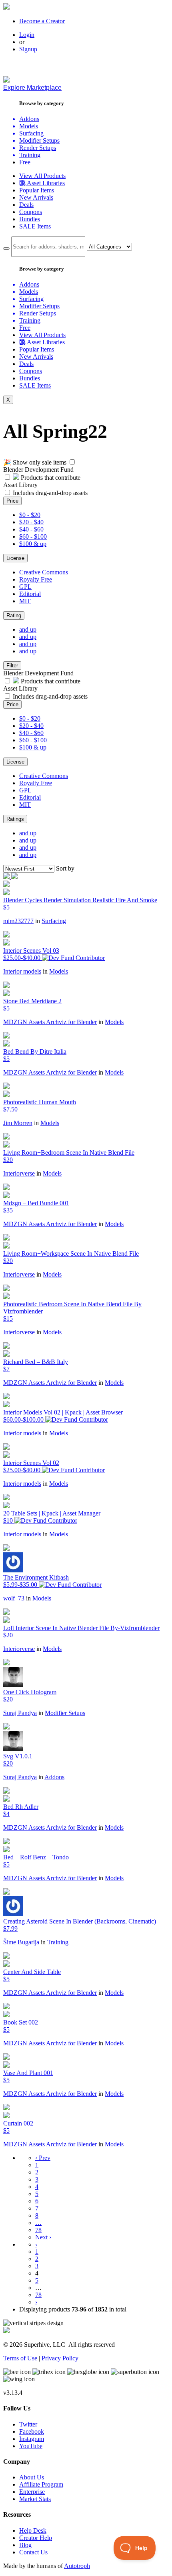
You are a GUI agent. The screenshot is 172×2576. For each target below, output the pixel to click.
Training (58, 1942)
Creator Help (36, 2538)
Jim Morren (18, 1123)
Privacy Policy (60, 2358)
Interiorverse (19, 1173)
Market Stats (35, 2499)
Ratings (15, 819)
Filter (12, 666)
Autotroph (77, 2566)
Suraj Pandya (20, 1713)
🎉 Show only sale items (35, 462)
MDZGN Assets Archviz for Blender (50, 1022)
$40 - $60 (31, 529)
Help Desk (33, 2531)
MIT (25, 601)
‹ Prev (43, 2158)
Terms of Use (20, 2358)
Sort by (65, 868)
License (15, 558)
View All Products (42, 176)
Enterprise (32, 2492)
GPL (25, 587)
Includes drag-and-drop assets (50, 493)
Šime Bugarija (21, 1942)
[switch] (72, 462)
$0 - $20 (30, 515)
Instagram (32, 2439)
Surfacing (54, 921)
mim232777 (18, 921)
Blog (25, 2545)
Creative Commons (44, 572)
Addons (54, 1777)
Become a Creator (42, 21)
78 (38, 2230)
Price (12, 501)
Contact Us (33, 2552)
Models (59, 971)
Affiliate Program (41, 2484)
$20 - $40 (31, 522)
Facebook (32, 2432)
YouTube (31, 2446)
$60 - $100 (33, 536)
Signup (28, 49)
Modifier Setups (65, 1713)
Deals (26, 205)
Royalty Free (36, 579)
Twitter (28, 2424)
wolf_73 (14, 1598)
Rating (14, 615)
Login (27, 35)
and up (28, 629)
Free (25, 162)
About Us (32, 2477)
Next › (43, 2237)
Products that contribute (50, 478)
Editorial (30, 594)
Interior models (22, 971)
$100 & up (33, 544)
